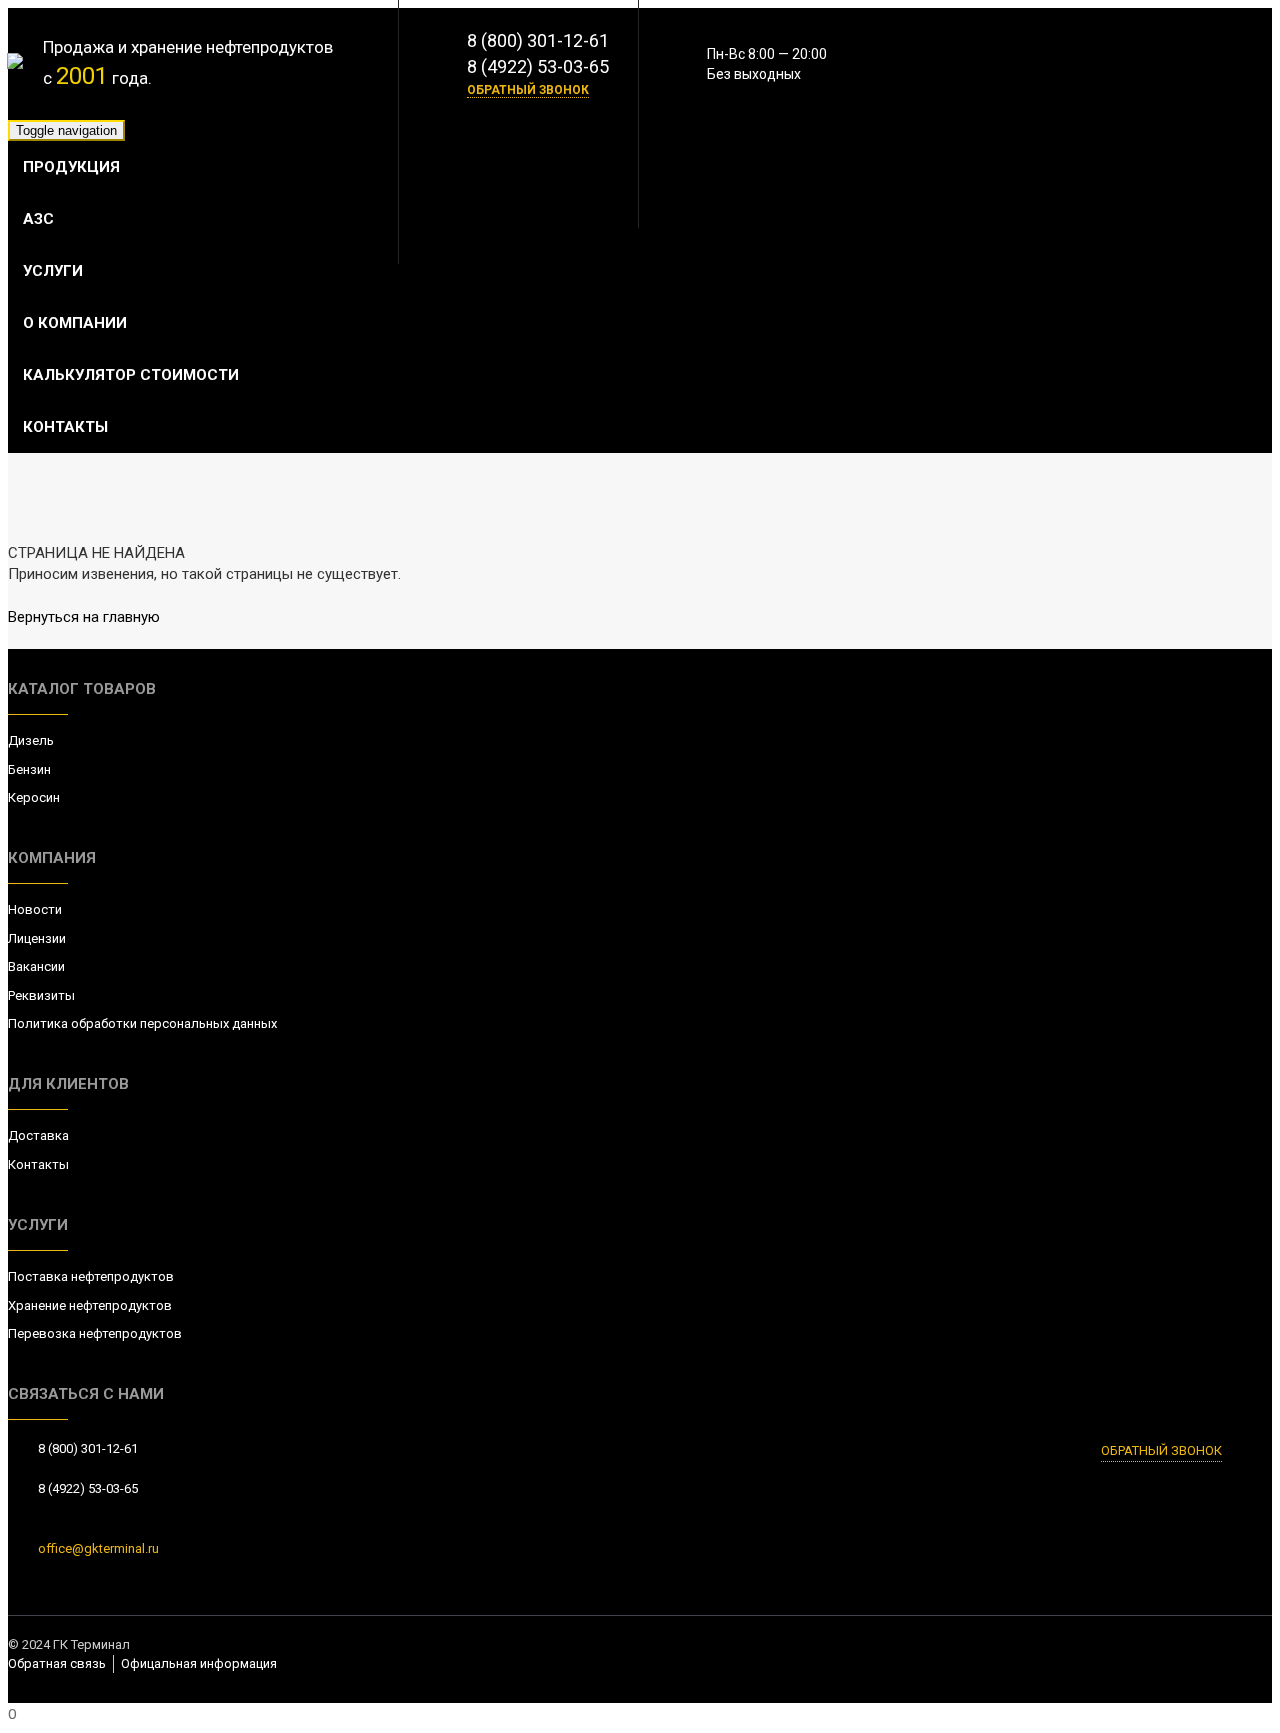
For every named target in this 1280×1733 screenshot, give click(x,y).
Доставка (38, 1135)
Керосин (34, 797)
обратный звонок (528, 90)
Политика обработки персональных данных (142, 1023)
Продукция (71, 167)
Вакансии (36, 966)
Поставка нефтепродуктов (91, 1276)
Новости (35, 909)
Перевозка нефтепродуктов (95, 1333)
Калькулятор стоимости (131, 375)
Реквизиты (41, 995)
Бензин (29, 769)
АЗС (38, 219)
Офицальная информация (199, 1663)
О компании (75, 323)
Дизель (31, 740)
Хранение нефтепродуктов (90, 1305)
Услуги (53, 271)
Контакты (65, 427)
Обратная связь (57, 1663)
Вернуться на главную (84, 617)
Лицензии (37, 938)
